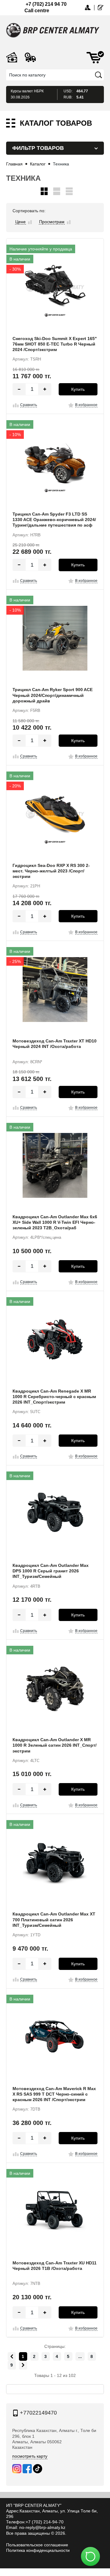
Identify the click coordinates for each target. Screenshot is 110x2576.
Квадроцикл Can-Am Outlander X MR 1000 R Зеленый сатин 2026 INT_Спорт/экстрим (55, 1745)
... (80, 2356)
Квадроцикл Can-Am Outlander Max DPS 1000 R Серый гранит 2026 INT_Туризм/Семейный (51, 1571)
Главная (14, 164)
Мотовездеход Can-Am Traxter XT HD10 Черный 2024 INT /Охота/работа (55, 1044)
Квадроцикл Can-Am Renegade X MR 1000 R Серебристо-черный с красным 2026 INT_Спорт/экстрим (54, 1397)
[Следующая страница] (23, 2365)
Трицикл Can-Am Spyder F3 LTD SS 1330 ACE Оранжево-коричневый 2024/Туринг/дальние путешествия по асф (54, 520)
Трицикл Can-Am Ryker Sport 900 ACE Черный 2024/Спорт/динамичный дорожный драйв (53, 695)
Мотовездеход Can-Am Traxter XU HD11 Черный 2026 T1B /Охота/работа (55, 2266)
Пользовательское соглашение (37, 2545)
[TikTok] (38, 2469)
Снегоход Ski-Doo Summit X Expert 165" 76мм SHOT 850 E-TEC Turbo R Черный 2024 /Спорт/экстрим (55, 344)
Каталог (38, 164)
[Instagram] (17, 2469)
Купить (78, 389)
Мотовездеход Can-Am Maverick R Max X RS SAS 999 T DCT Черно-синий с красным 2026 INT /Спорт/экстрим (54, 2094)
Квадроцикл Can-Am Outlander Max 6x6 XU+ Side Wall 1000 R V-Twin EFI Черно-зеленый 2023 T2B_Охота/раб (55, 1222)
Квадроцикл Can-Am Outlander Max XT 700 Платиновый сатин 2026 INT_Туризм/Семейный (54, 1919)
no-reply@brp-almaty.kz (42, 2527)
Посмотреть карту (30, 2456)
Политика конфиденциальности (38, 2550)
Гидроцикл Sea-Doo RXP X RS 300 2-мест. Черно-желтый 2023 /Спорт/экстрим (51, 871)
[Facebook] (27, 2469)
